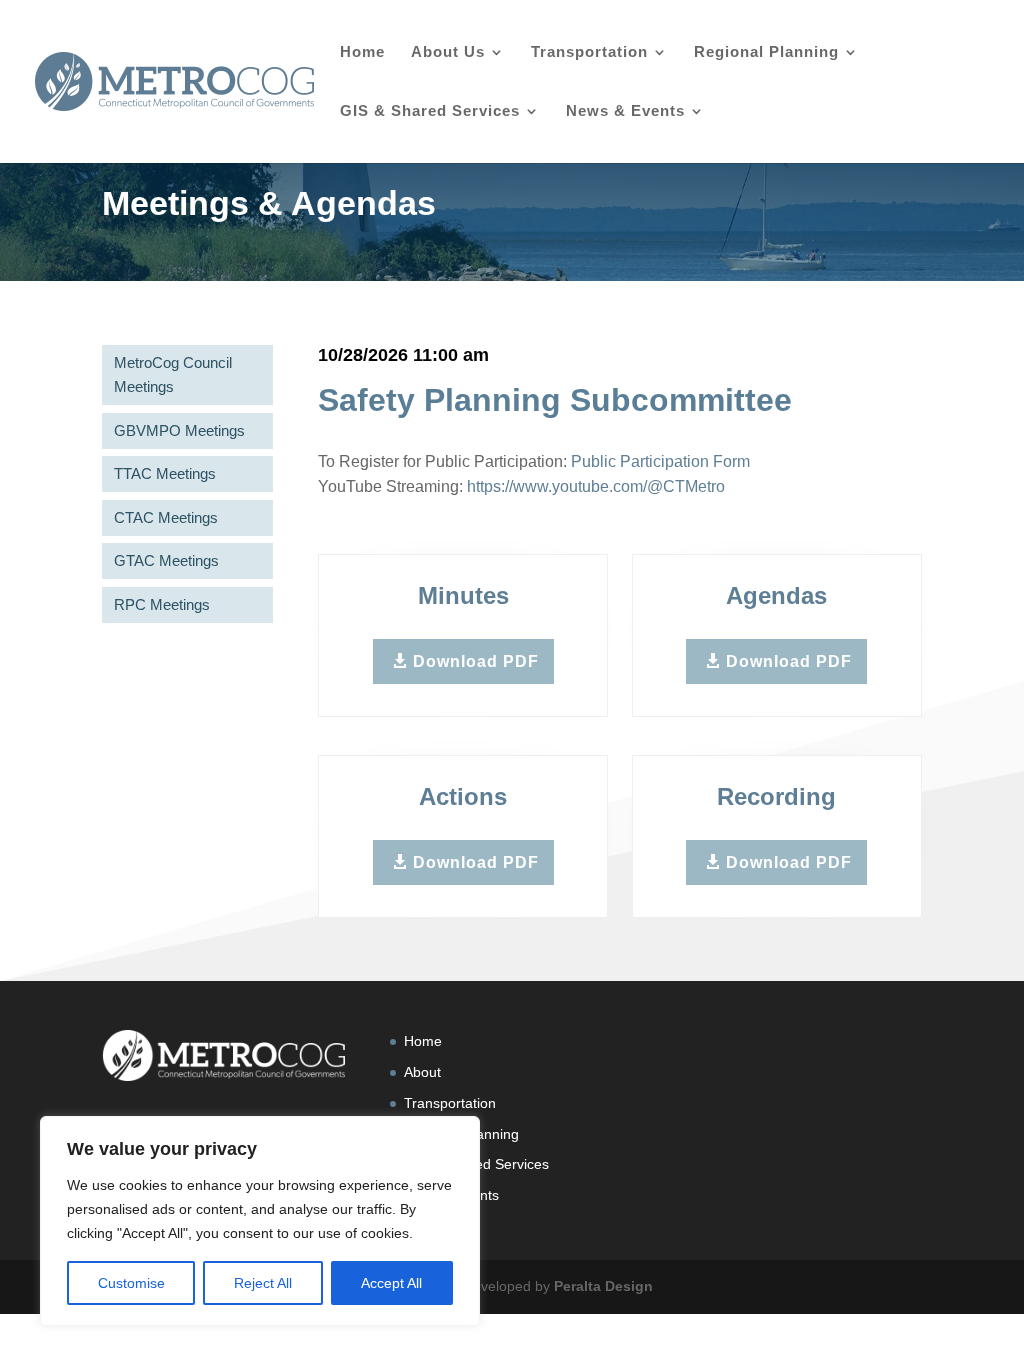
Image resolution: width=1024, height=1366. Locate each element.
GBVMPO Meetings (179, 430)
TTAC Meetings (165, 473)
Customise (131, 1283)
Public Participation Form (660, 461)
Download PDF (476, 661)
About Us (448, 52)
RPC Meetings (162, 604)
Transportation (589, 52)
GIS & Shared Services (430, 111)
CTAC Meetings (166, 517)
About (422, 1072)
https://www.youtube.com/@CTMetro (596, 486)
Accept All (391, 1283)
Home (362, 52)
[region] (260, 1221)
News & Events (625, 111)
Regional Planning (766, 52)
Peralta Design (603, 1286)
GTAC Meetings (166, 560)
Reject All (263, 1283)
